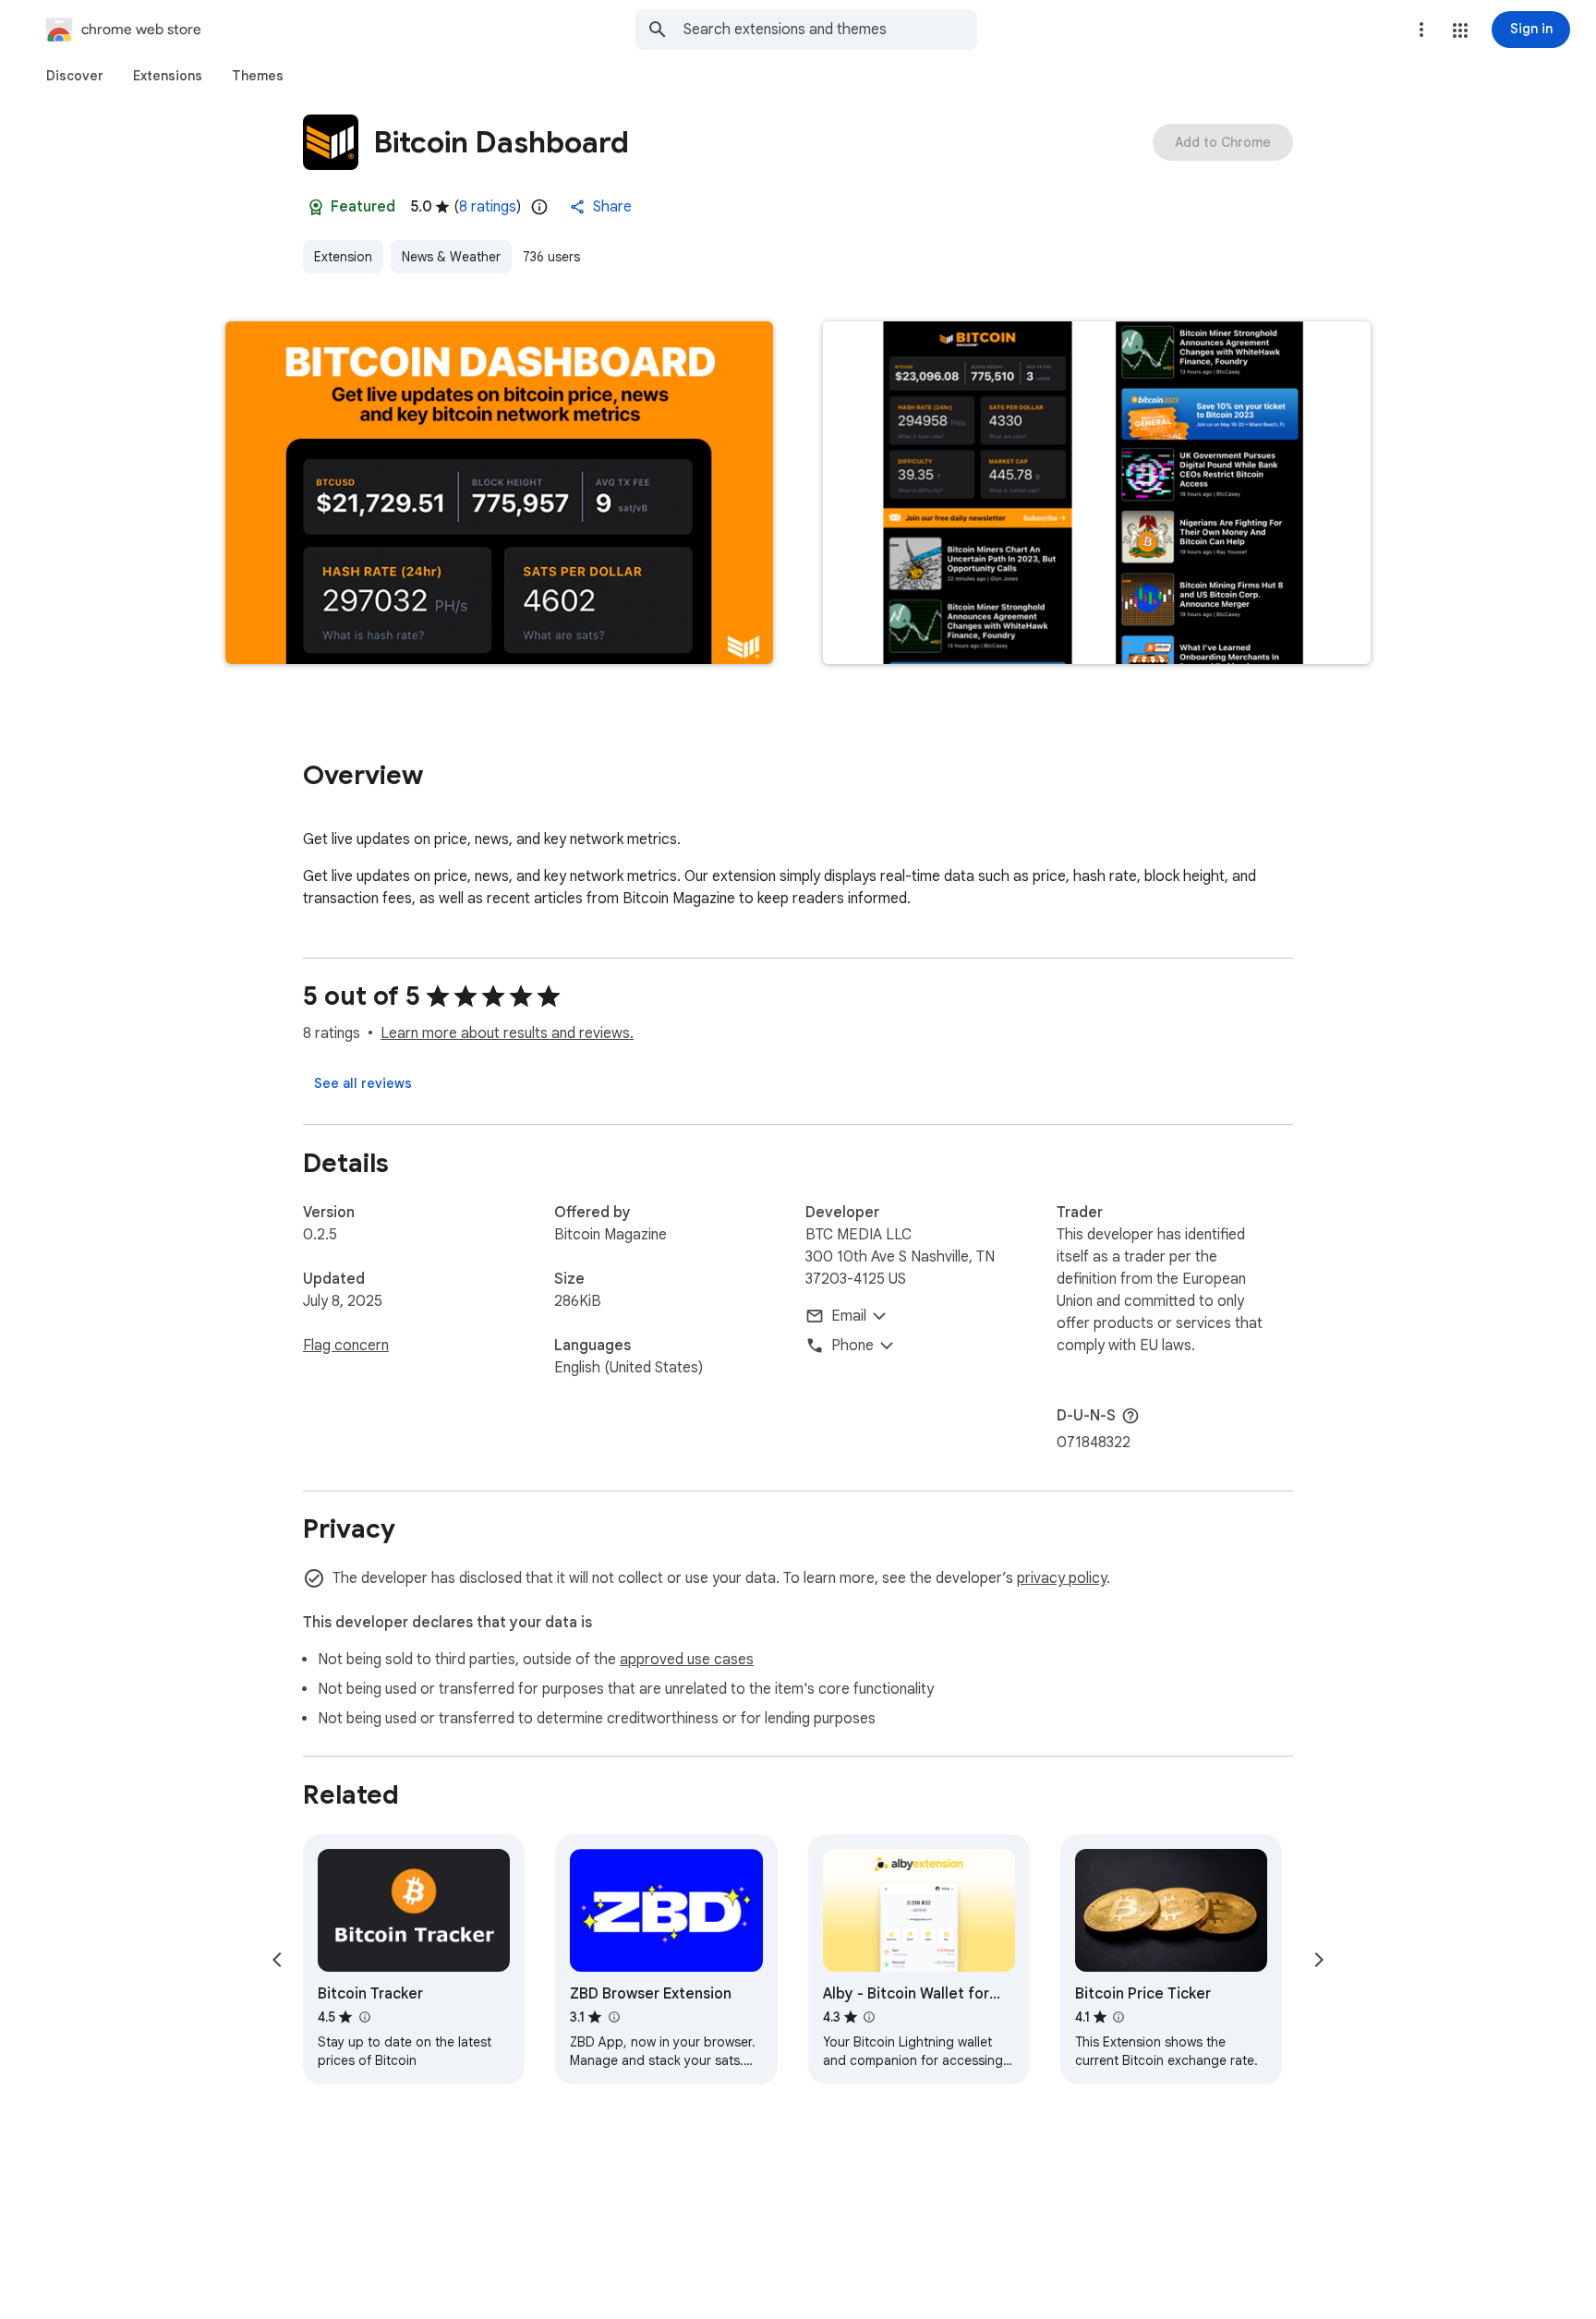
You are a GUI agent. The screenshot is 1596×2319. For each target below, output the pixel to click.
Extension (343, 257)
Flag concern (346, 1346)
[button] (1460, 30)
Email (849, 1316)
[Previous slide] (277, 1960)
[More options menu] (1421, 30)
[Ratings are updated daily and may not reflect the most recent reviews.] (539, 207)
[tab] (75, 76)
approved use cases (687, 1660)
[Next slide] (1319, 1960)
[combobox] (830, 30)
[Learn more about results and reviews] (1130, 1416)
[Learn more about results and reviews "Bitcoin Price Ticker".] (1118, 2017)
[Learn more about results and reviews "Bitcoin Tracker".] (364, 2017)
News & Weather (451, 257)
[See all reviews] (363, 1083)
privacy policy (1062, 1578)
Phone (852, 1346)
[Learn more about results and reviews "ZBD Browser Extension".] (613, 2017)
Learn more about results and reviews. (507, 1033)
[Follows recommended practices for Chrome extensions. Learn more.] (316, 207)
